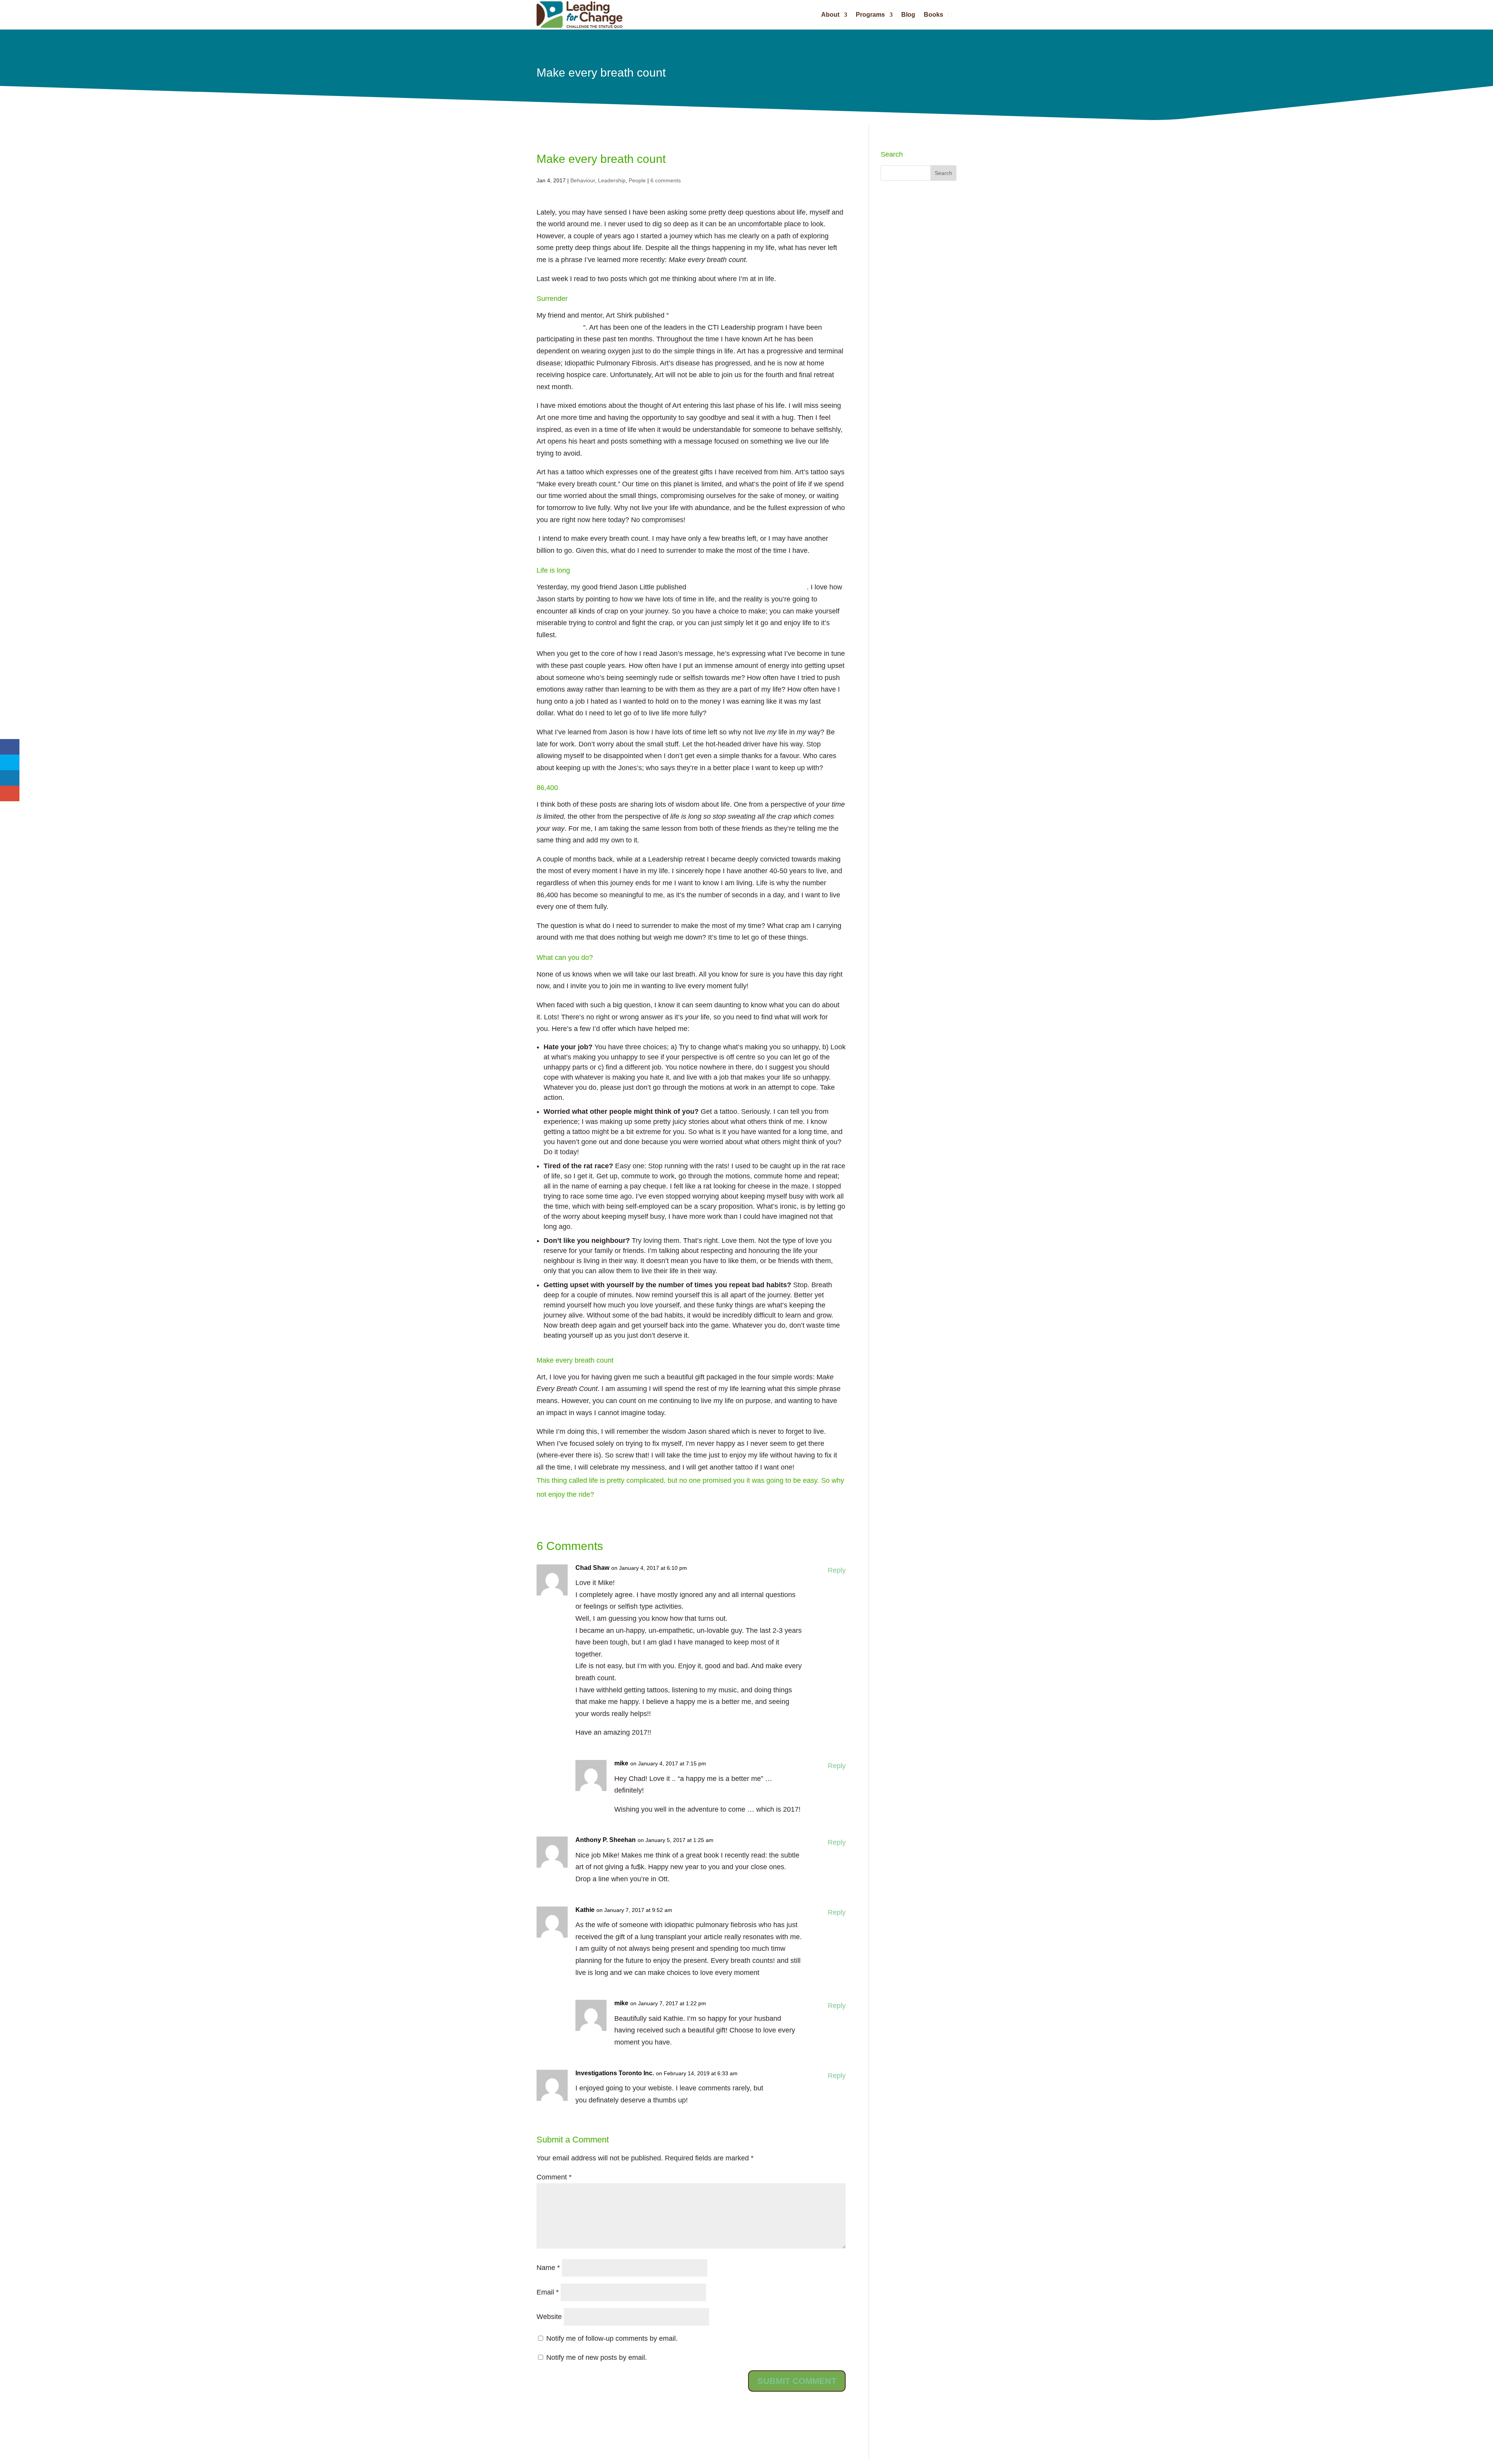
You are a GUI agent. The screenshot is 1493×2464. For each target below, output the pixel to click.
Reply (837, 1570)
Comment (554, 2177)
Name (548, 2268)
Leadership (612, 180)
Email (548, 2292)
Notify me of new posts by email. (597, 2357)
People (637, 180)
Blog (908, 15)
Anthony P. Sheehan (606, 1840)
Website (549, 2317)
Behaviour (583, 180)
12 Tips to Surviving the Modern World (747, 587)
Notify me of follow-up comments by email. (612, 2338)
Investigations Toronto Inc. (615, 2073)
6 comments (666, 180)
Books (934, 15)
